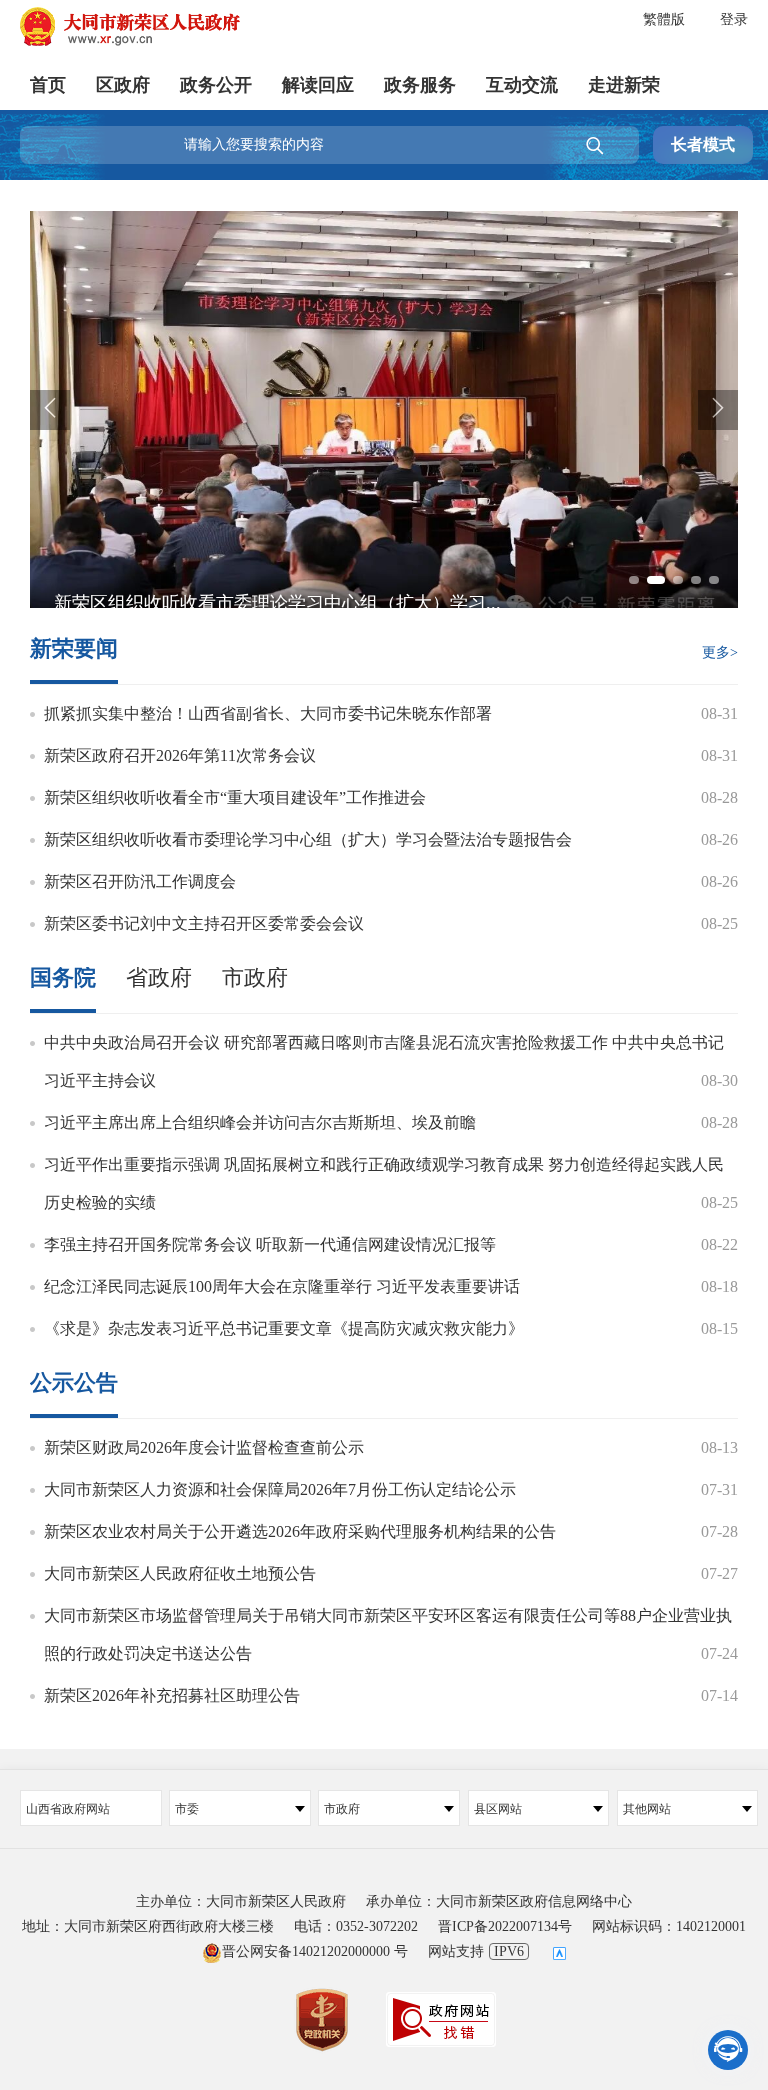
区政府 (123, 85)
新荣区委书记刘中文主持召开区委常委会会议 (204, 923)
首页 (48, 85)
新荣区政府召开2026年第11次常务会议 (180, 755)
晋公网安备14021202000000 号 (315, 1951)
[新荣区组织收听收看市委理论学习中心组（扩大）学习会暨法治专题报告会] (384, 225)
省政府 (159, 978)
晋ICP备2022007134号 (505, 1926)
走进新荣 (624, 85)
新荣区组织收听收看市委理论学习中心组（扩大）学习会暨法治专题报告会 (308, 839)
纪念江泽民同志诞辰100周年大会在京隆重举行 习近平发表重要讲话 (282, 1286)
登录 (734, 19)
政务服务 (420, 85)
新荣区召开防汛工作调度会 (140, 881)
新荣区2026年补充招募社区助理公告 (172, 1695)
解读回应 (318, 85)
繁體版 (664, 19)
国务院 (63, 978)
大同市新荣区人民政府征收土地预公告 (180, 1573)
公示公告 (74, 1383)
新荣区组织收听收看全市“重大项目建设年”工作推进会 (235, 797)
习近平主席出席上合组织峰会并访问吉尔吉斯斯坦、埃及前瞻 (260, 1122)
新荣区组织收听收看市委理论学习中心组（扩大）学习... (277, 603)
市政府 (255, 978)
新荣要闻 (74, 649)
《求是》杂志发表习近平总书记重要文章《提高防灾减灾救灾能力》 (284, 1328)
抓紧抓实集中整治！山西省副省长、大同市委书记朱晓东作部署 (268, 713)
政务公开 (216, 85)
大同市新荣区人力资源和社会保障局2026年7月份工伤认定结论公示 (280, 1489)
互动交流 (522, 85)
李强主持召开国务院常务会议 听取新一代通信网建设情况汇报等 (270, 1244)
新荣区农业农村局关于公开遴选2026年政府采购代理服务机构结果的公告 (300, 1531)
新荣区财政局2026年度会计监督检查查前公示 (204, 1447)
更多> (720, 652)
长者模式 (703, 144)
